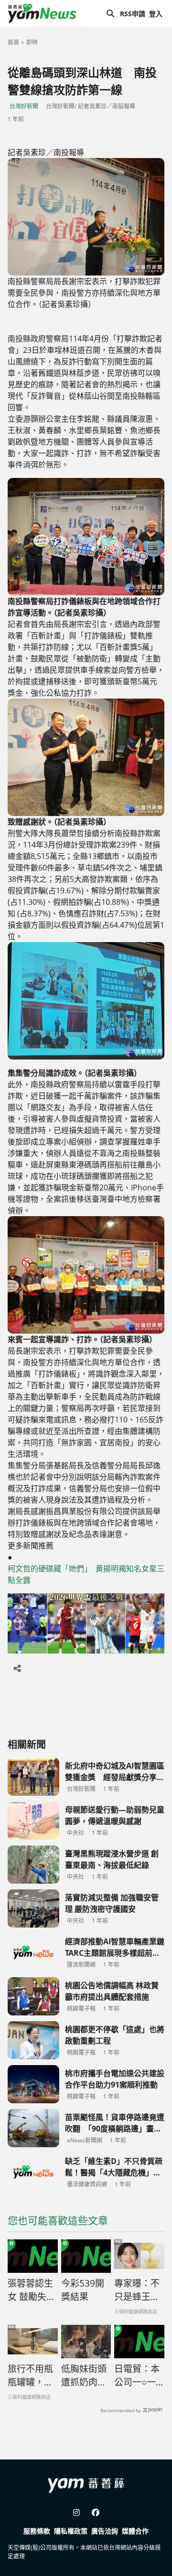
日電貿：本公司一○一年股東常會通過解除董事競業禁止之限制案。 (137, 2376)
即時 (32, 42)
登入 (156, 14)
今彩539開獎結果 (83, 2290)
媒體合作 (135, 2531)
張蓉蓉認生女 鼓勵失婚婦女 (32, 2290)
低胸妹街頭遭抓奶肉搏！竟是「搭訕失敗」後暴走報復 (84, 2376)
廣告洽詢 (105, 2531)
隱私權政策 (71, 2531)
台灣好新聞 (24, 106)
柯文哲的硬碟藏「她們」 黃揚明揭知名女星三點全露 (86, 1574)
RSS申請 (133, 14)
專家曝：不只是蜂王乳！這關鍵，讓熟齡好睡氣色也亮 (137, 2290)
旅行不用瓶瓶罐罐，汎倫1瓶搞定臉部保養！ (30, 2376)
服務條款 (37, 2531)
